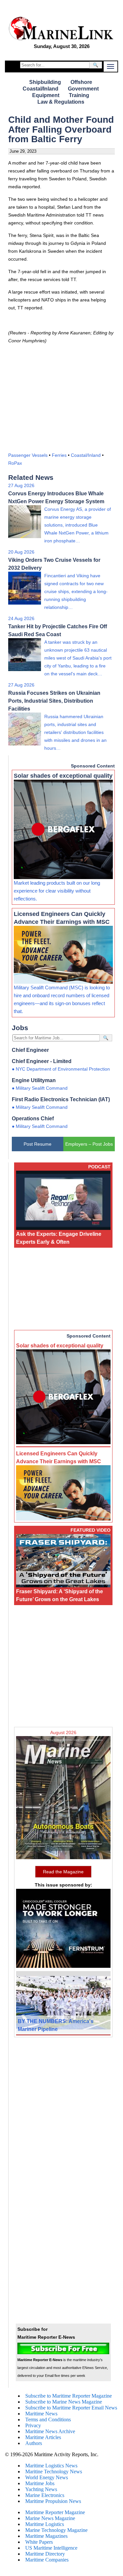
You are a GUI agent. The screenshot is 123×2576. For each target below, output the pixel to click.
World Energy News (47, 2477)
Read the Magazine (63, 1872)
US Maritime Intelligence (51, 2548)
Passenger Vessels (28, 455)
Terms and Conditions (48, 2420)
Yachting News (41, 2489)
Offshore (81, 82)
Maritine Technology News (54, 2472)
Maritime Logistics (45, 2524)
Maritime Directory (45, 2554)
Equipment (46, 95)
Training (79, 95)
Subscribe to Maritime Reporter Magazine (69, 2396)
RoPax (15, 463)
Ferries (59, 455)
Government (83, 89)
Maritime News (41, 2414)
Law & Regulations (61, 102)
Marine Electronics (45, 2495)
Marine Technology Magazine (56, 2530)
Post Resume (38, 1144)
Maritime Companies (47, 2560)
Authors (34, 2443)
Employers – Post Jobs (89, 1144)
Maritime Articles (43, 2437)
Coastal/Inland (41, 89)
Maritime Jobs (40, 2483)
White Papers (39, 2542)
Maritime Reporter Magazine (55, 2512)
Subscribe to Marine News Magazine (64, 2402)
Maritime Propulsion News (53, 2501)
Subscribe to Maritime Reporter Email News (71, 2408)
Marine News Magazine (50, 2518)
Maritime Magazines (46, 2536)
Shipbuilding (45, 82)
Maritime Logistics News (51, 2466)
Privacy (33, 2425)
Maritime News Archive (50, 2431)
